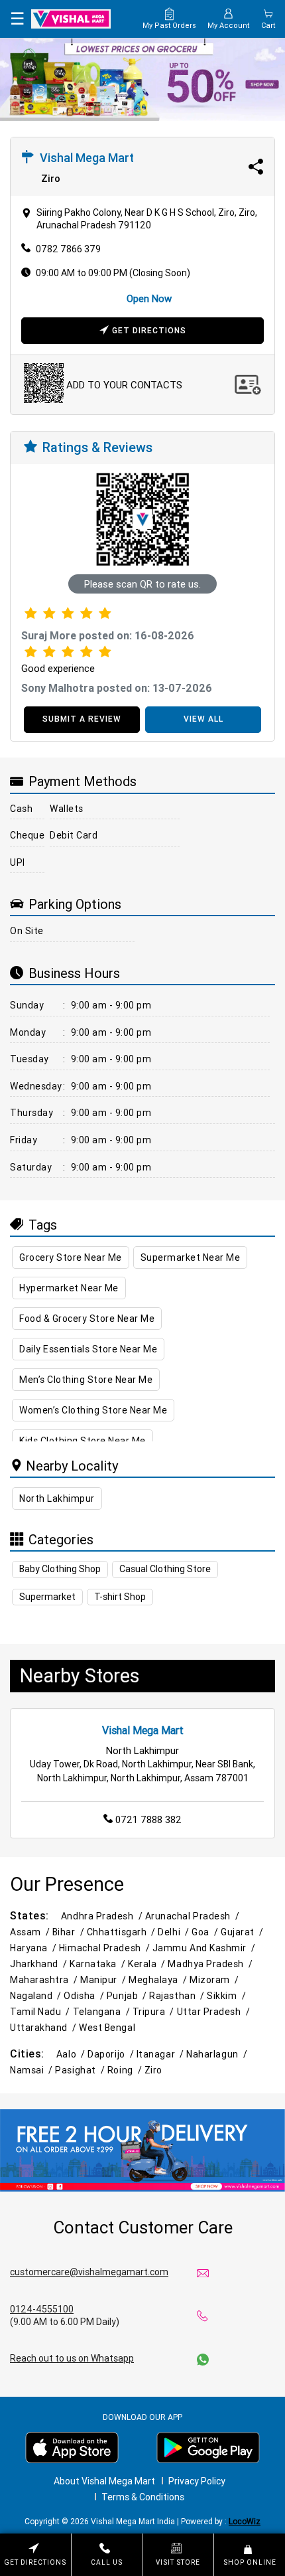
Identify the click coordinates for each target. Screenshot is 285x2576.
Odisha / (85, 1996)
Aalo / (72, 2054)
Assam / (31, 1932)
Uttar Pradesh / (215, 2012)
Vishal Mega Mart (143, 1730)
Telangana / (103, 2012)
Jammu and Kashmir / (205, 1948)
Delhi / (175, 1932)
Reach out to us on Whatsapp (72, 2358)
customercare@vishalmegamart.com (89, 2272)
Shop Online (250, 2562)
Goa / (206, 1932)
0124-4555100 (42, 2309)
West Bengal (107, 2028)
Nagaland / (37, 1996)
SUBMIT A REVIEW (82, 719)
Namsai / (32, 2070)
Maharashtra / (45, 1980)
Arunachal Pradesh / (194, 1916)
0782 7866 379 (68, 249)
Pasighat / (81, 2070)
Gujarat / (243, 1932)
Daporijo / (112, 2054)
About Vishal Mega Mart (104, 2481)
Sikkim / (227, 1996)
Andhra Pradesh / (103, 1916)
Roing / (126, 2070)
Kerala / (148, 1964)
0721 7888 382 (148, 1819)
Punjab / (128, 1996)
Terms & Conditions (143, 2497)
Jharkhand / (40, 1964)
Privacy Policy (197, 2481)
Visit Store (178, 2562)
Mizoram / (215, 1980)
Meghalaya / (159, 1980)
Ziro (153, 2070)
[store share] (256, 167)
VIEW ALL (203, 719)
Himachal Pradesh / (106, 1948)
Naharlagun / (218, 2054)
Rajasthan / (178, 1996)
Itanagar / (161, 2054)
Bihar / (70, 1932)
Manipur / (104, 1980)
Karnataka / (99, 1964)
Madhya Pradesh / (211, 1964)
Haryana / (34, 1948)
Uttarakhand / (44, 2028)
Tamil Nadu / (41, 2012)
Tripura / (155, 2012)
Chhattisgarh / (123, 1932)
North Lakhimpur (57, 1498)
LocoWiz (245, 2521)
